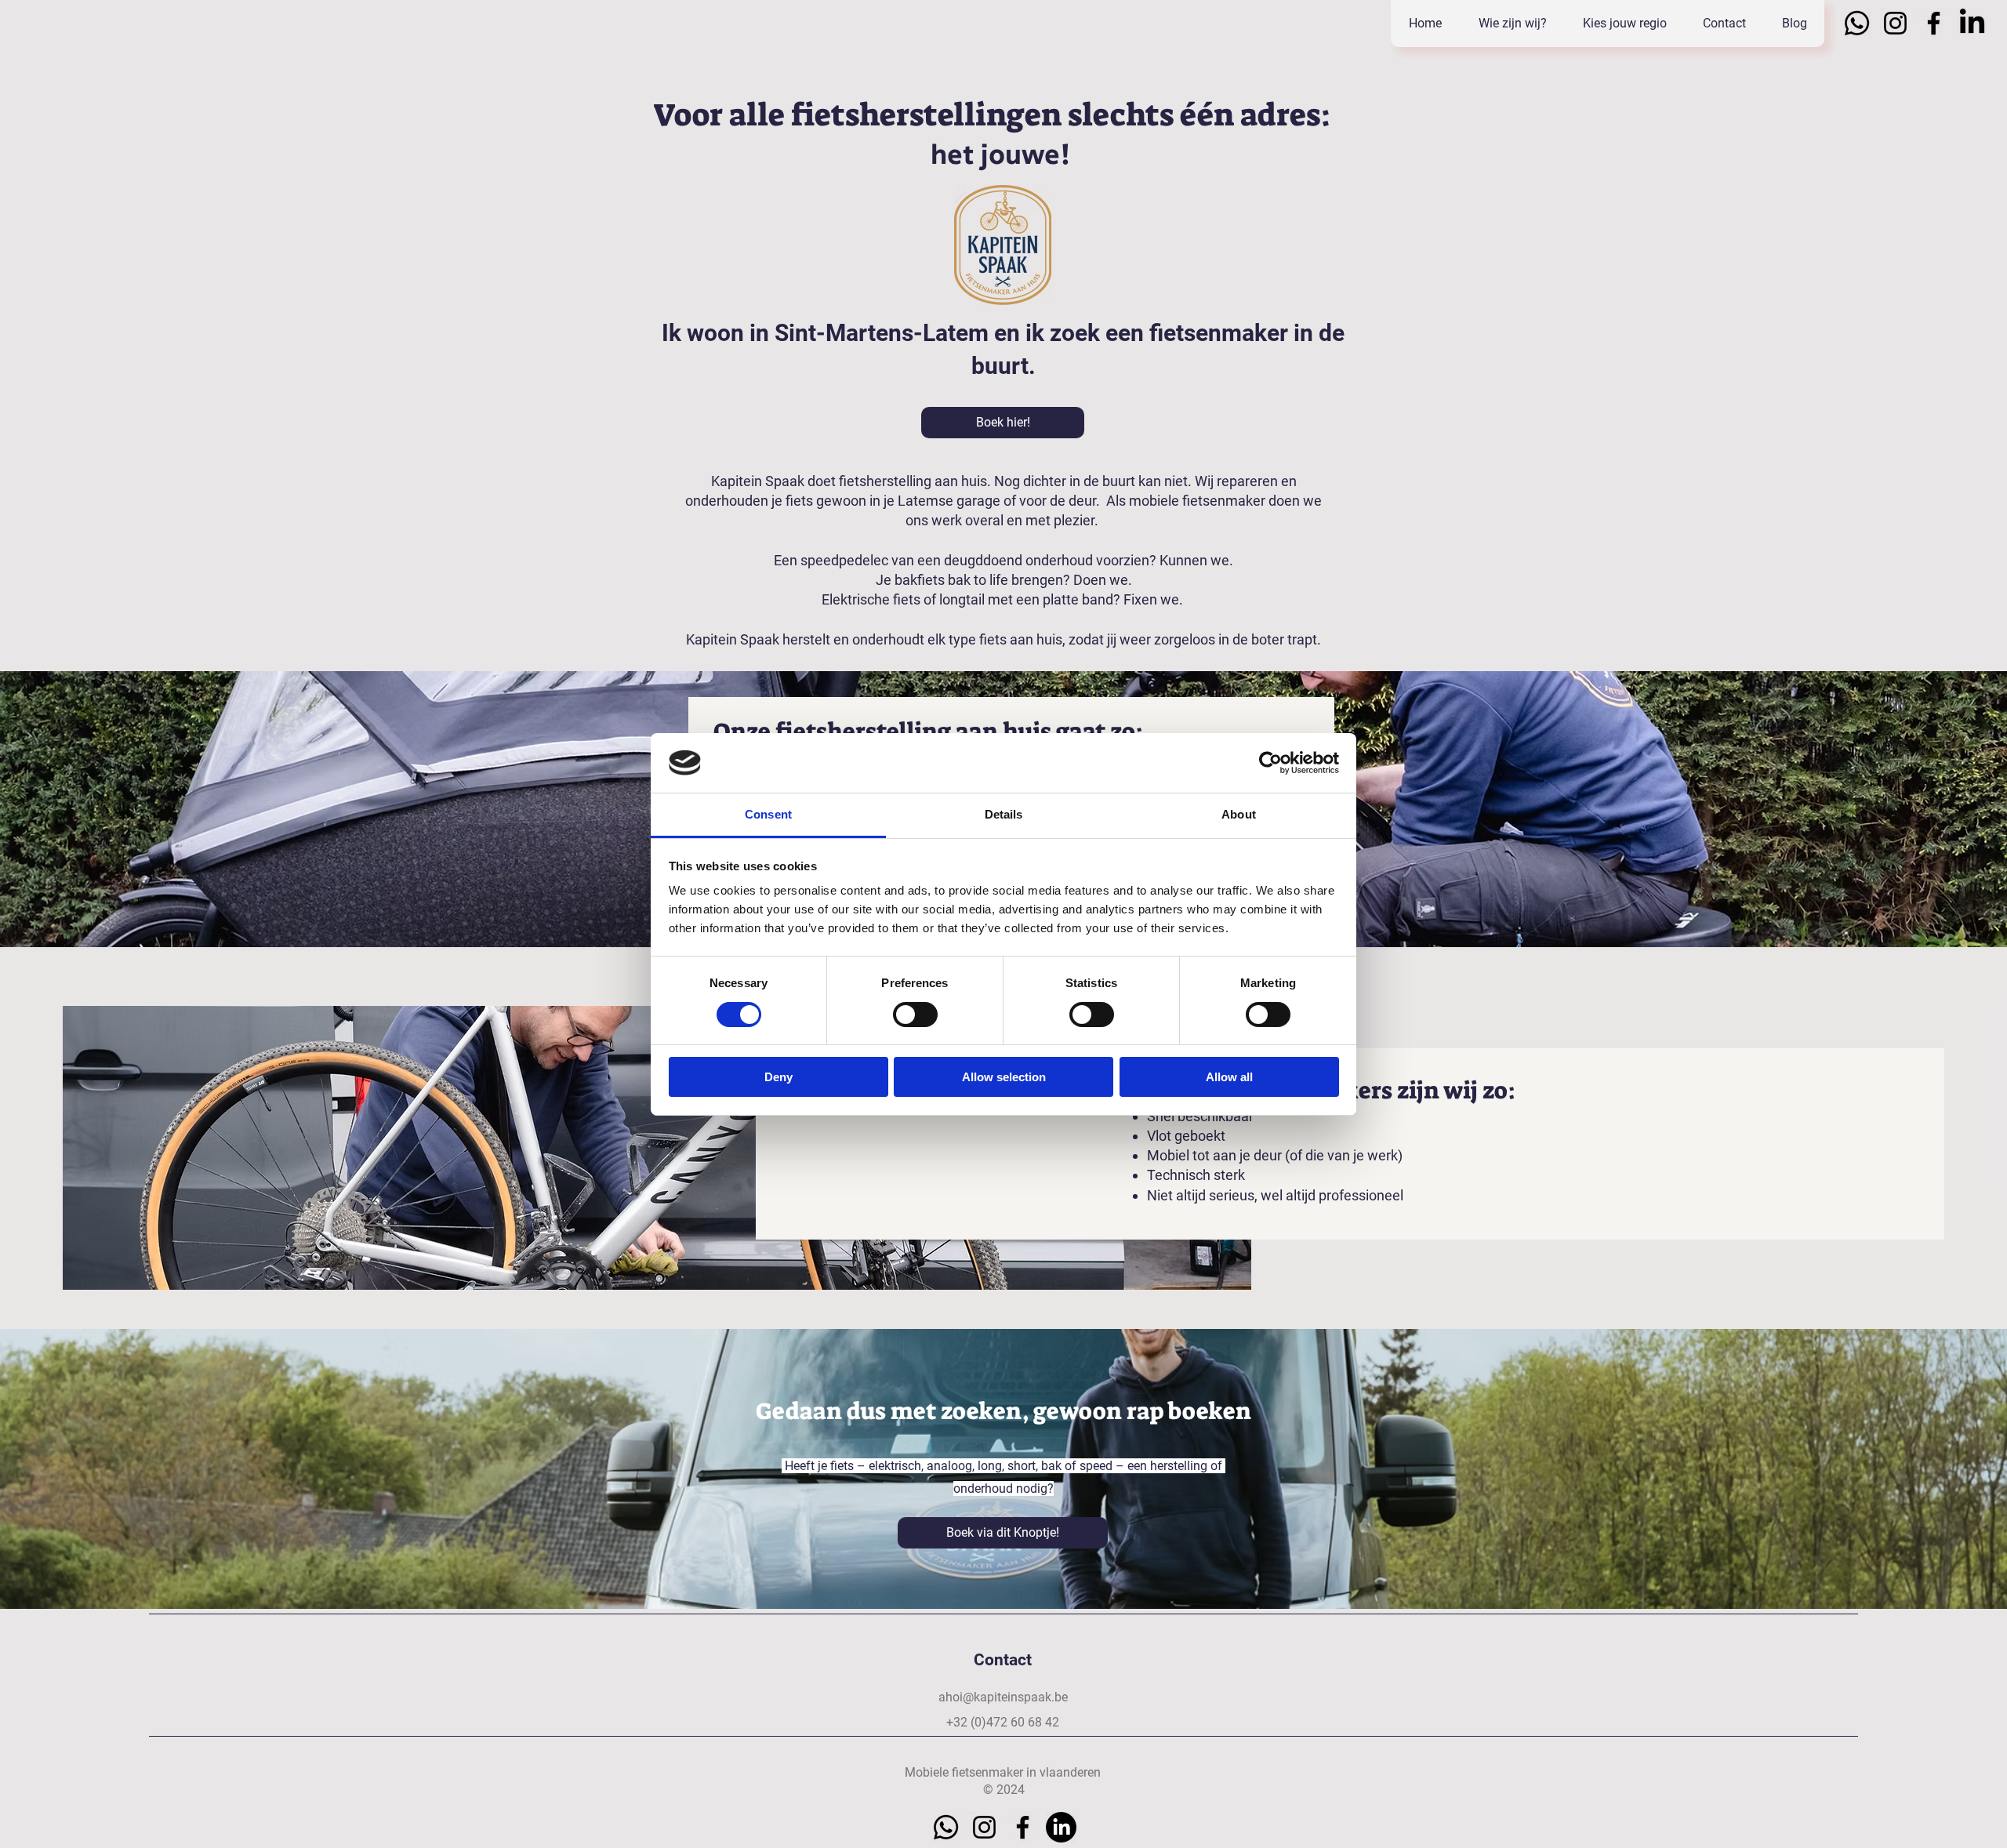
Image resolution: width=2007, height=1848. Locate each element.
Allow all (1229, 1077)
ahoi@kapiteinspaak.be (1003, 1697)
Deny (778, 1077)
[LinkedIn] (1972, 23)
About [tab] (1239, 814)
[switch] (915, 1015)
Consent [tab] (768, 814)
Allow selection (1004, 1077)
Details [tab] (1004, 814)
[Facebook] (1934, 23)
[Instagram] (1895, 23)
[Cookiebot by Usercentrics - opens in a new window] (1270, 763)
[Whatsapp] (1857, 23)
